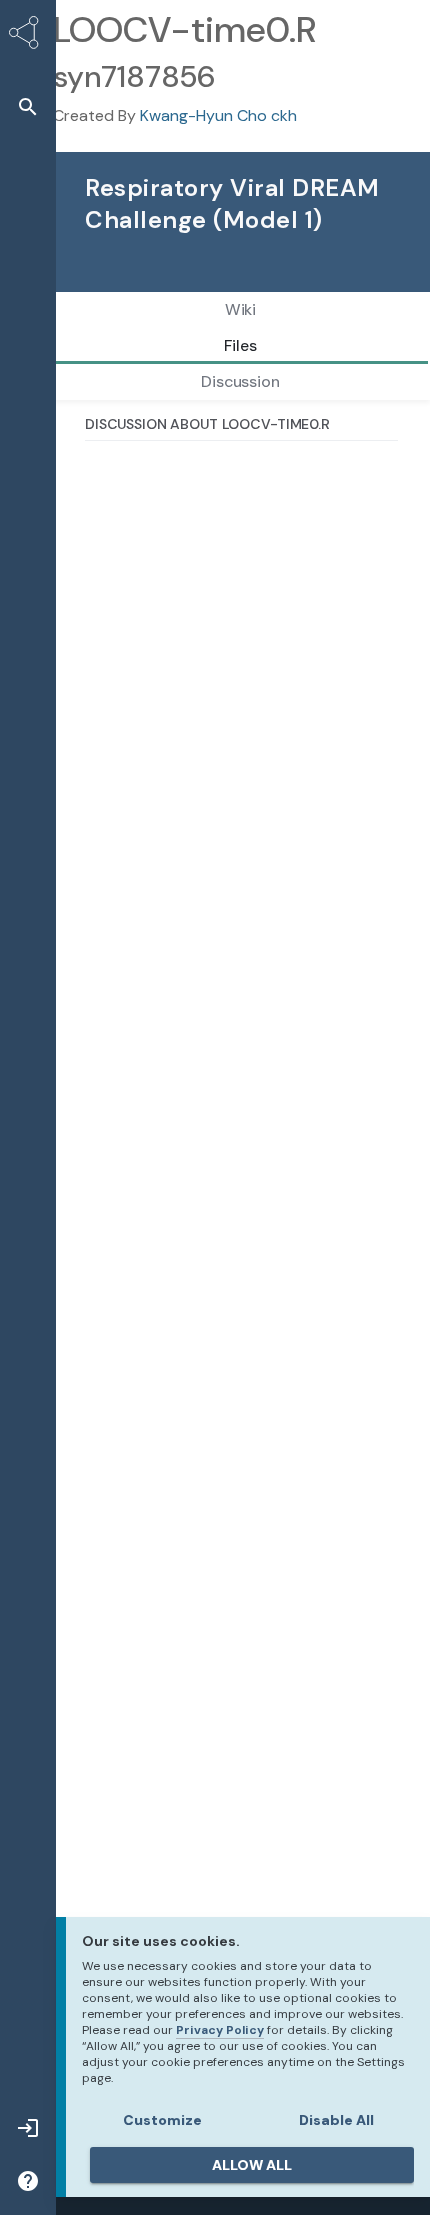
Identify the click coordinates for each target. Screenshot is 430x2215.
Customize (162, 2120)
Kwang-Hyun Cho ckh (218, 115)
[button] (28, 106)
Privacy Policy (220, 2030)
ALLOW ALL (252, 2165)
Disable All (336, 2120)
